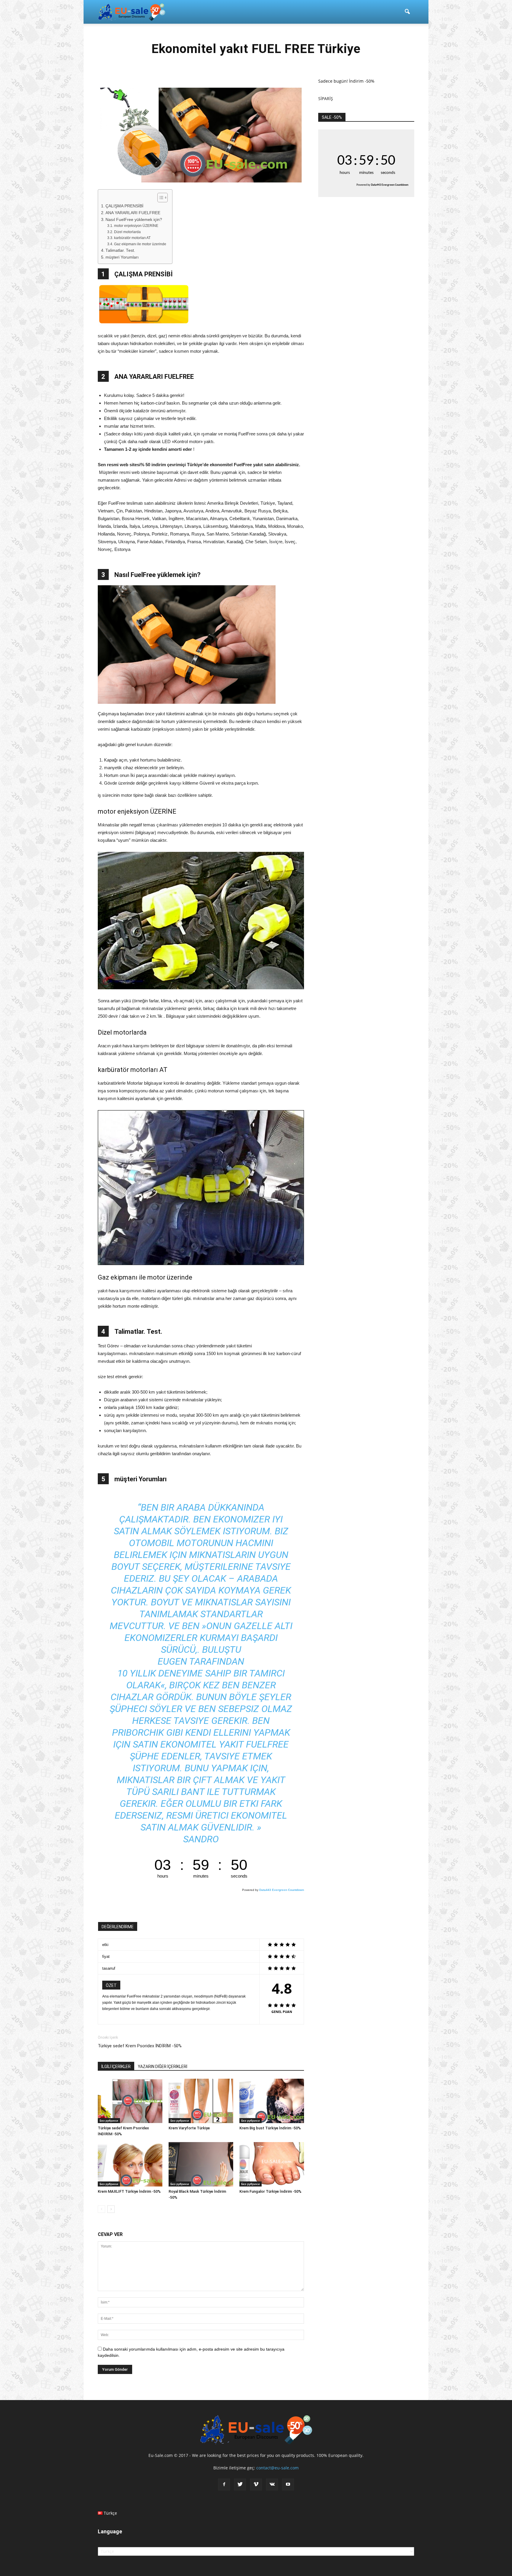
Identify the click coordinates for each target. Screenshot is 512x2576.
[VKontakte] (272, 2484)
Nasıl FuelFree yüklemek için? (134, 220)
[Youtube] (288, 2484)
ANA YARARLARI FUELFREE (133, 213)
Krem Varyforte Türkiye (189, 2128)
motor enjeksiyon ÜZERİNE (136, 226)
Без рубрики (109, 2120)
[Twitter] (240, 2484)
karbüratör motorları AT (132, 238)
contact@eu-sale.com (277, 2468)
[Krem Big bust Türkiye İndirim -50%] (272, 2101)
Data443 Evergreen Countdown (282, 1890)
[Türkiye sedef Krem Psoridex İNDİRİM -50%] (130, 2101)
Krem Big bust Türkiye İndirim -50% (270, 2128)
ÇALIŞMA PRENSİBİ (124, 206)
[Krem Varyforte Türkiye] (201, 2101)
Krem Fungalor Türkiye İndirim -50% (270, 2191)
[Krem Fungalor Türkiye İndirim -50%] (272, 2164)
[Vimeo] (256, 2484)
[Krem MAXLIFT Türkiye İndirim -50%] (130, 2164)
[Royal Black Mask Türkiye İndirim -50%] (201, 2164)
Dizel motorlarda (127, 232)
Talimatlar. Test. (120, 250)
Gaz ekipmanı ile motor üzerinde (140, 244)
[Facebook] (224, 2484)
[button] (407, 12)
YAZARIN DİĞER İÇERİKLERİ (163, 2067)
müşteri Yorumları (122, 257)
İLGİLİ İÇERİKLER (116, 2067)
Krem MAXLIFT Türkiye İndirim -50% (129, 2191)
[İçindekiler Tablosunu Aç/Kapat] (160, 198)
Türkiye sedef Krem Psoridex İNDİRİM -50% (140, 2046)
